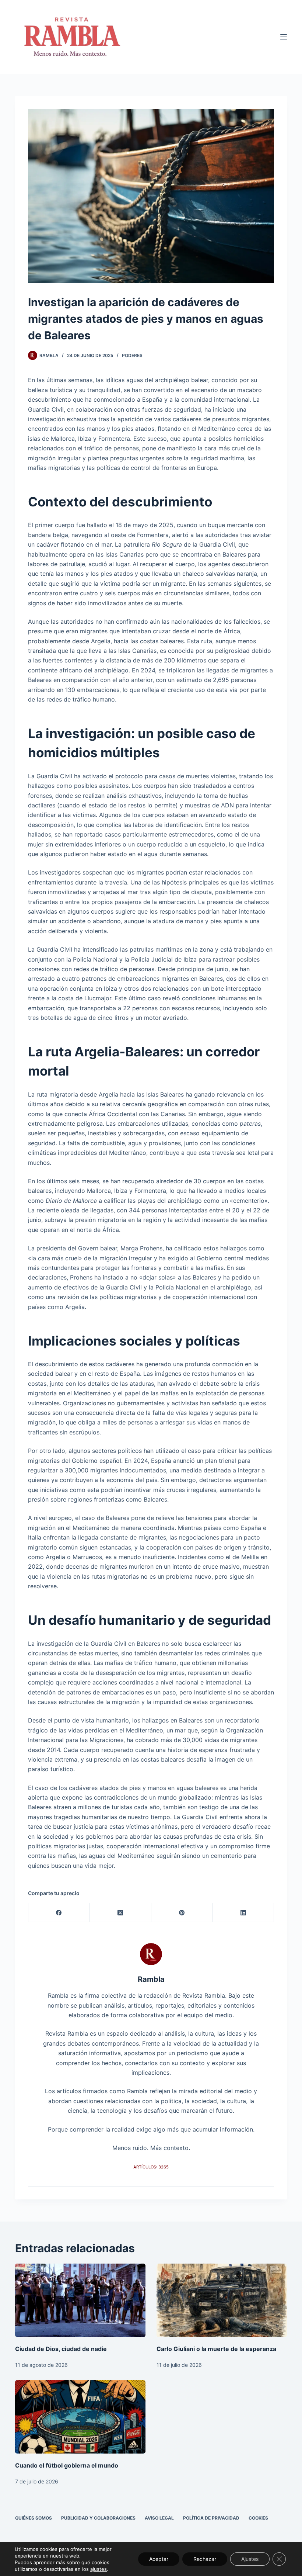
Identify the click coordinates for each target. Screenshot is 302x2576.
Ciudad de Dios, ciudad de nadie (61, 2349)
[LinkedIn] (243, 1913)
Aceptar (159, 2559)
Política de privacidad (211, 2518)
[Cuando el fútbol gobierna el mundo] (80, 2417)
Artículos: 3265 (151, 2167)
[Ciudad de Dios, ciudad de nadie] (80, 2300)
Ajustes (250, 2559)
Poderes (132, 355)
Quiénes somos (34, 2518)
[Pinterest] (182, 1913)
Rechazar (205, 2559)
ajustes (99, 2569)
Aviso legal (159, 2518)
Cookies (258, 2518)
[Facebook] (59, 1913)
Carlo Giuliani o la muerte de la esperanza (216, 2349)
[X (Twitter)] (121, 1913)
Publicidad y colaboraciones (98, 2518)
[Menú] (284, 37)
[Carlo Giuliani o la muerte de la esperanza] (222, 2300)
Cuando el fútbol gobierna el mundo (67, 2465)
